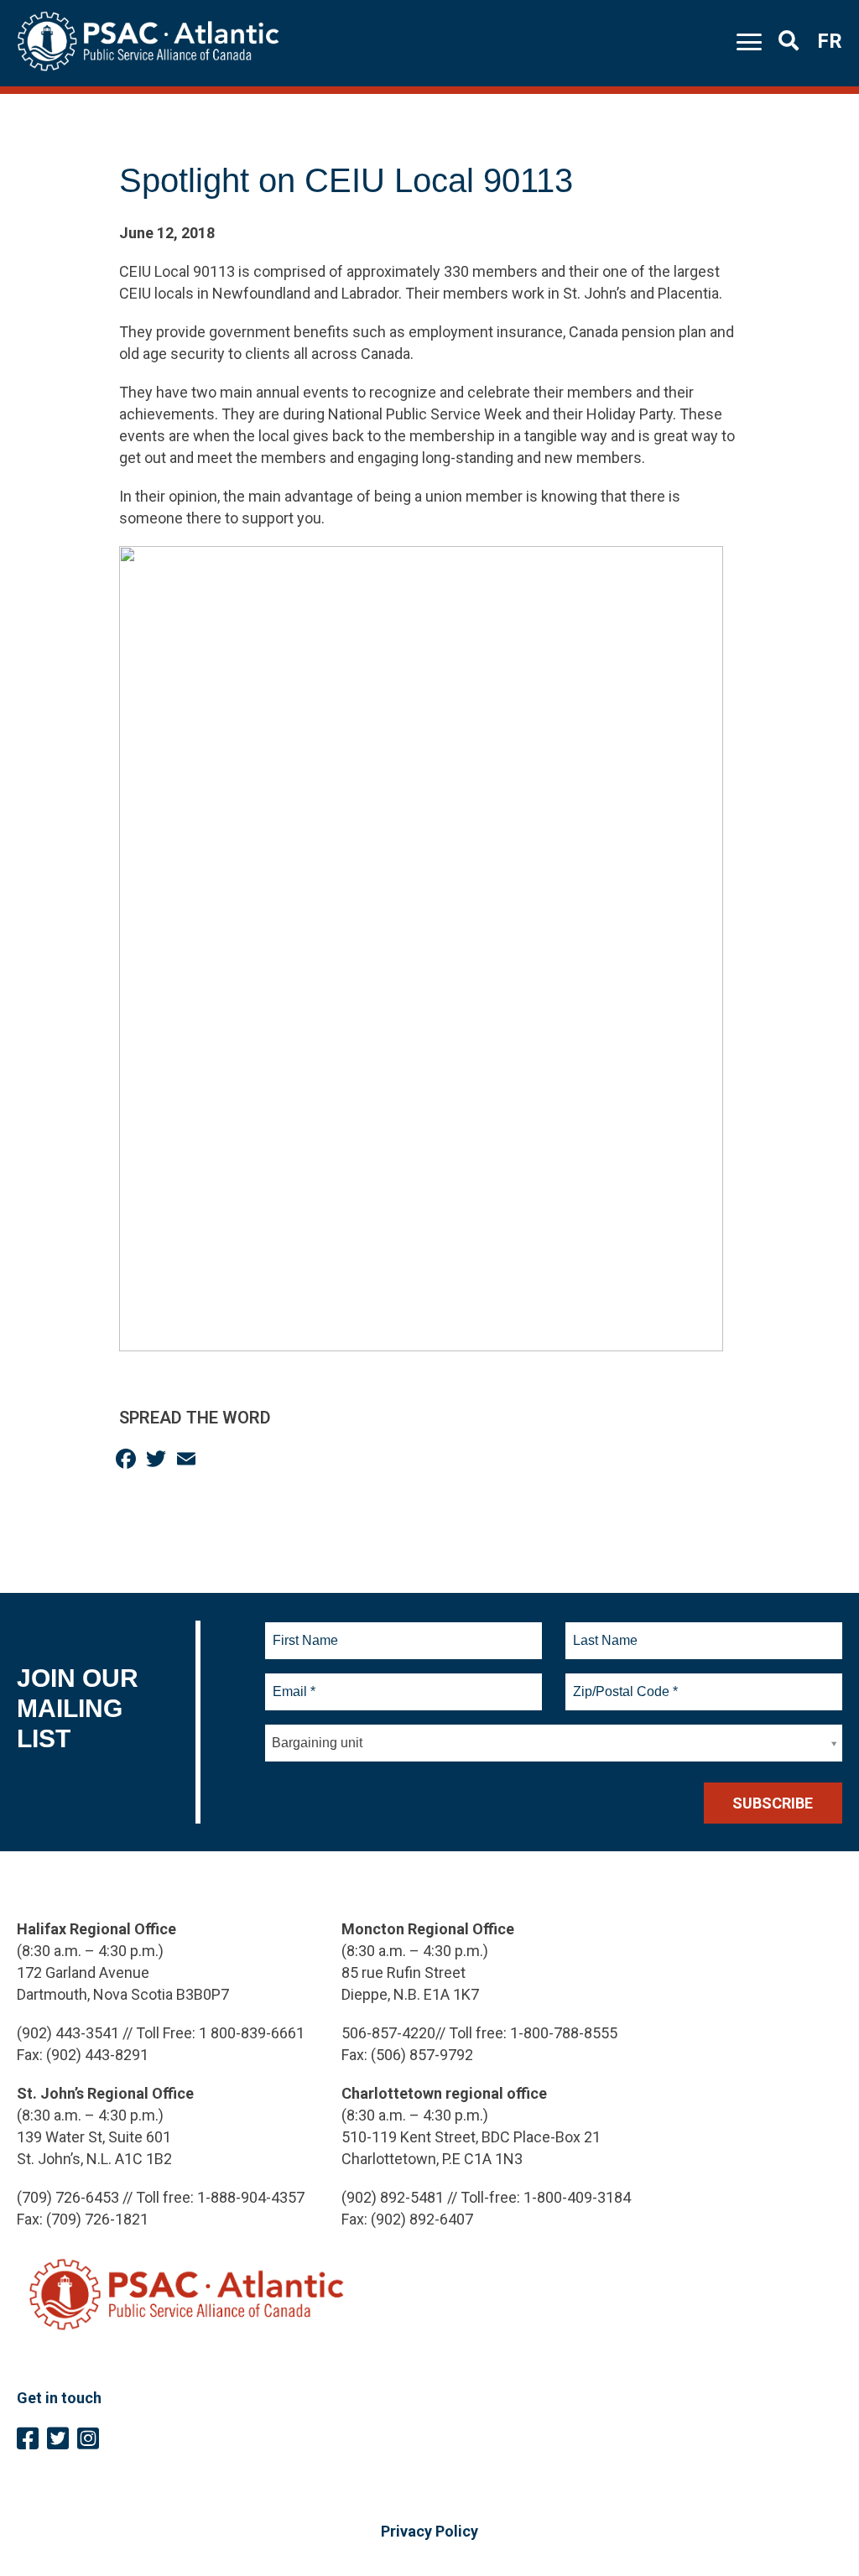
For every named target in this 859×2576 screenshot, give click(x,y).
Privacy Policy (429, 2531)
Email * (293, 1682)
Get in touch (59, 2398)
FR (830, 41)
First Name (305, 1631)
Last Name (603, 1631)
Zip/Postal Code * (623, 1682)
